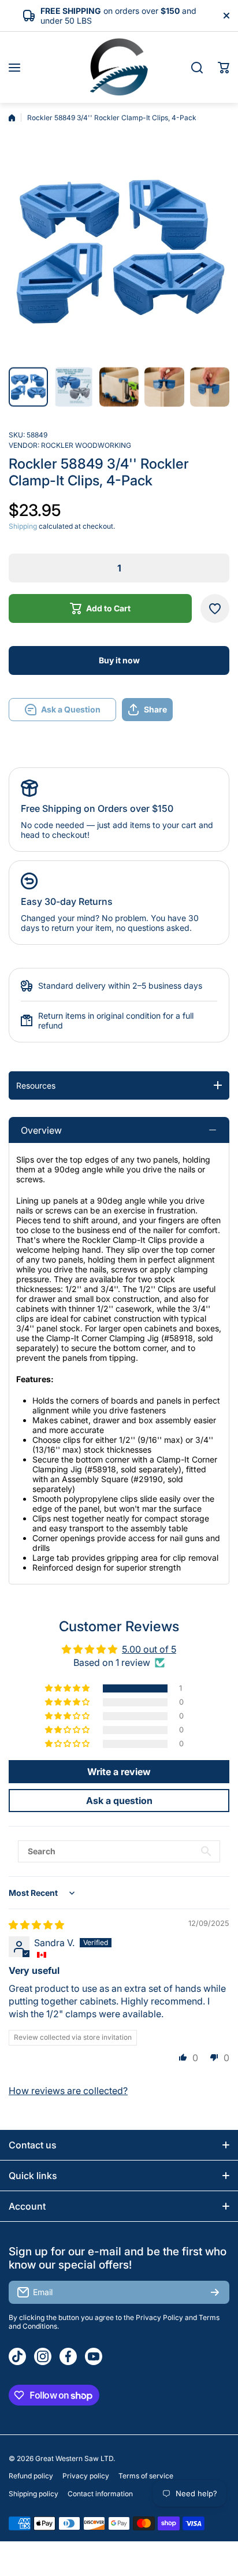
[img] (36, 1925)
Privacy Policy (159, 2317)
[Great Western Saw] (119, 67)
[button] (224, 68)
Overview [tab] (41, 1130)
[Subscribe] (215, 2292)
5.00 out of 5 (149, 1649)
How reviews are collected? (68, 2091)
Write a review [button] (119, 1772)
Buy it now (119, 660)
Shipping (23, 526)
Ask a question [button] (119, 1801)
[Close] (226, 16)
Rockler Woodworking (86, 445)
